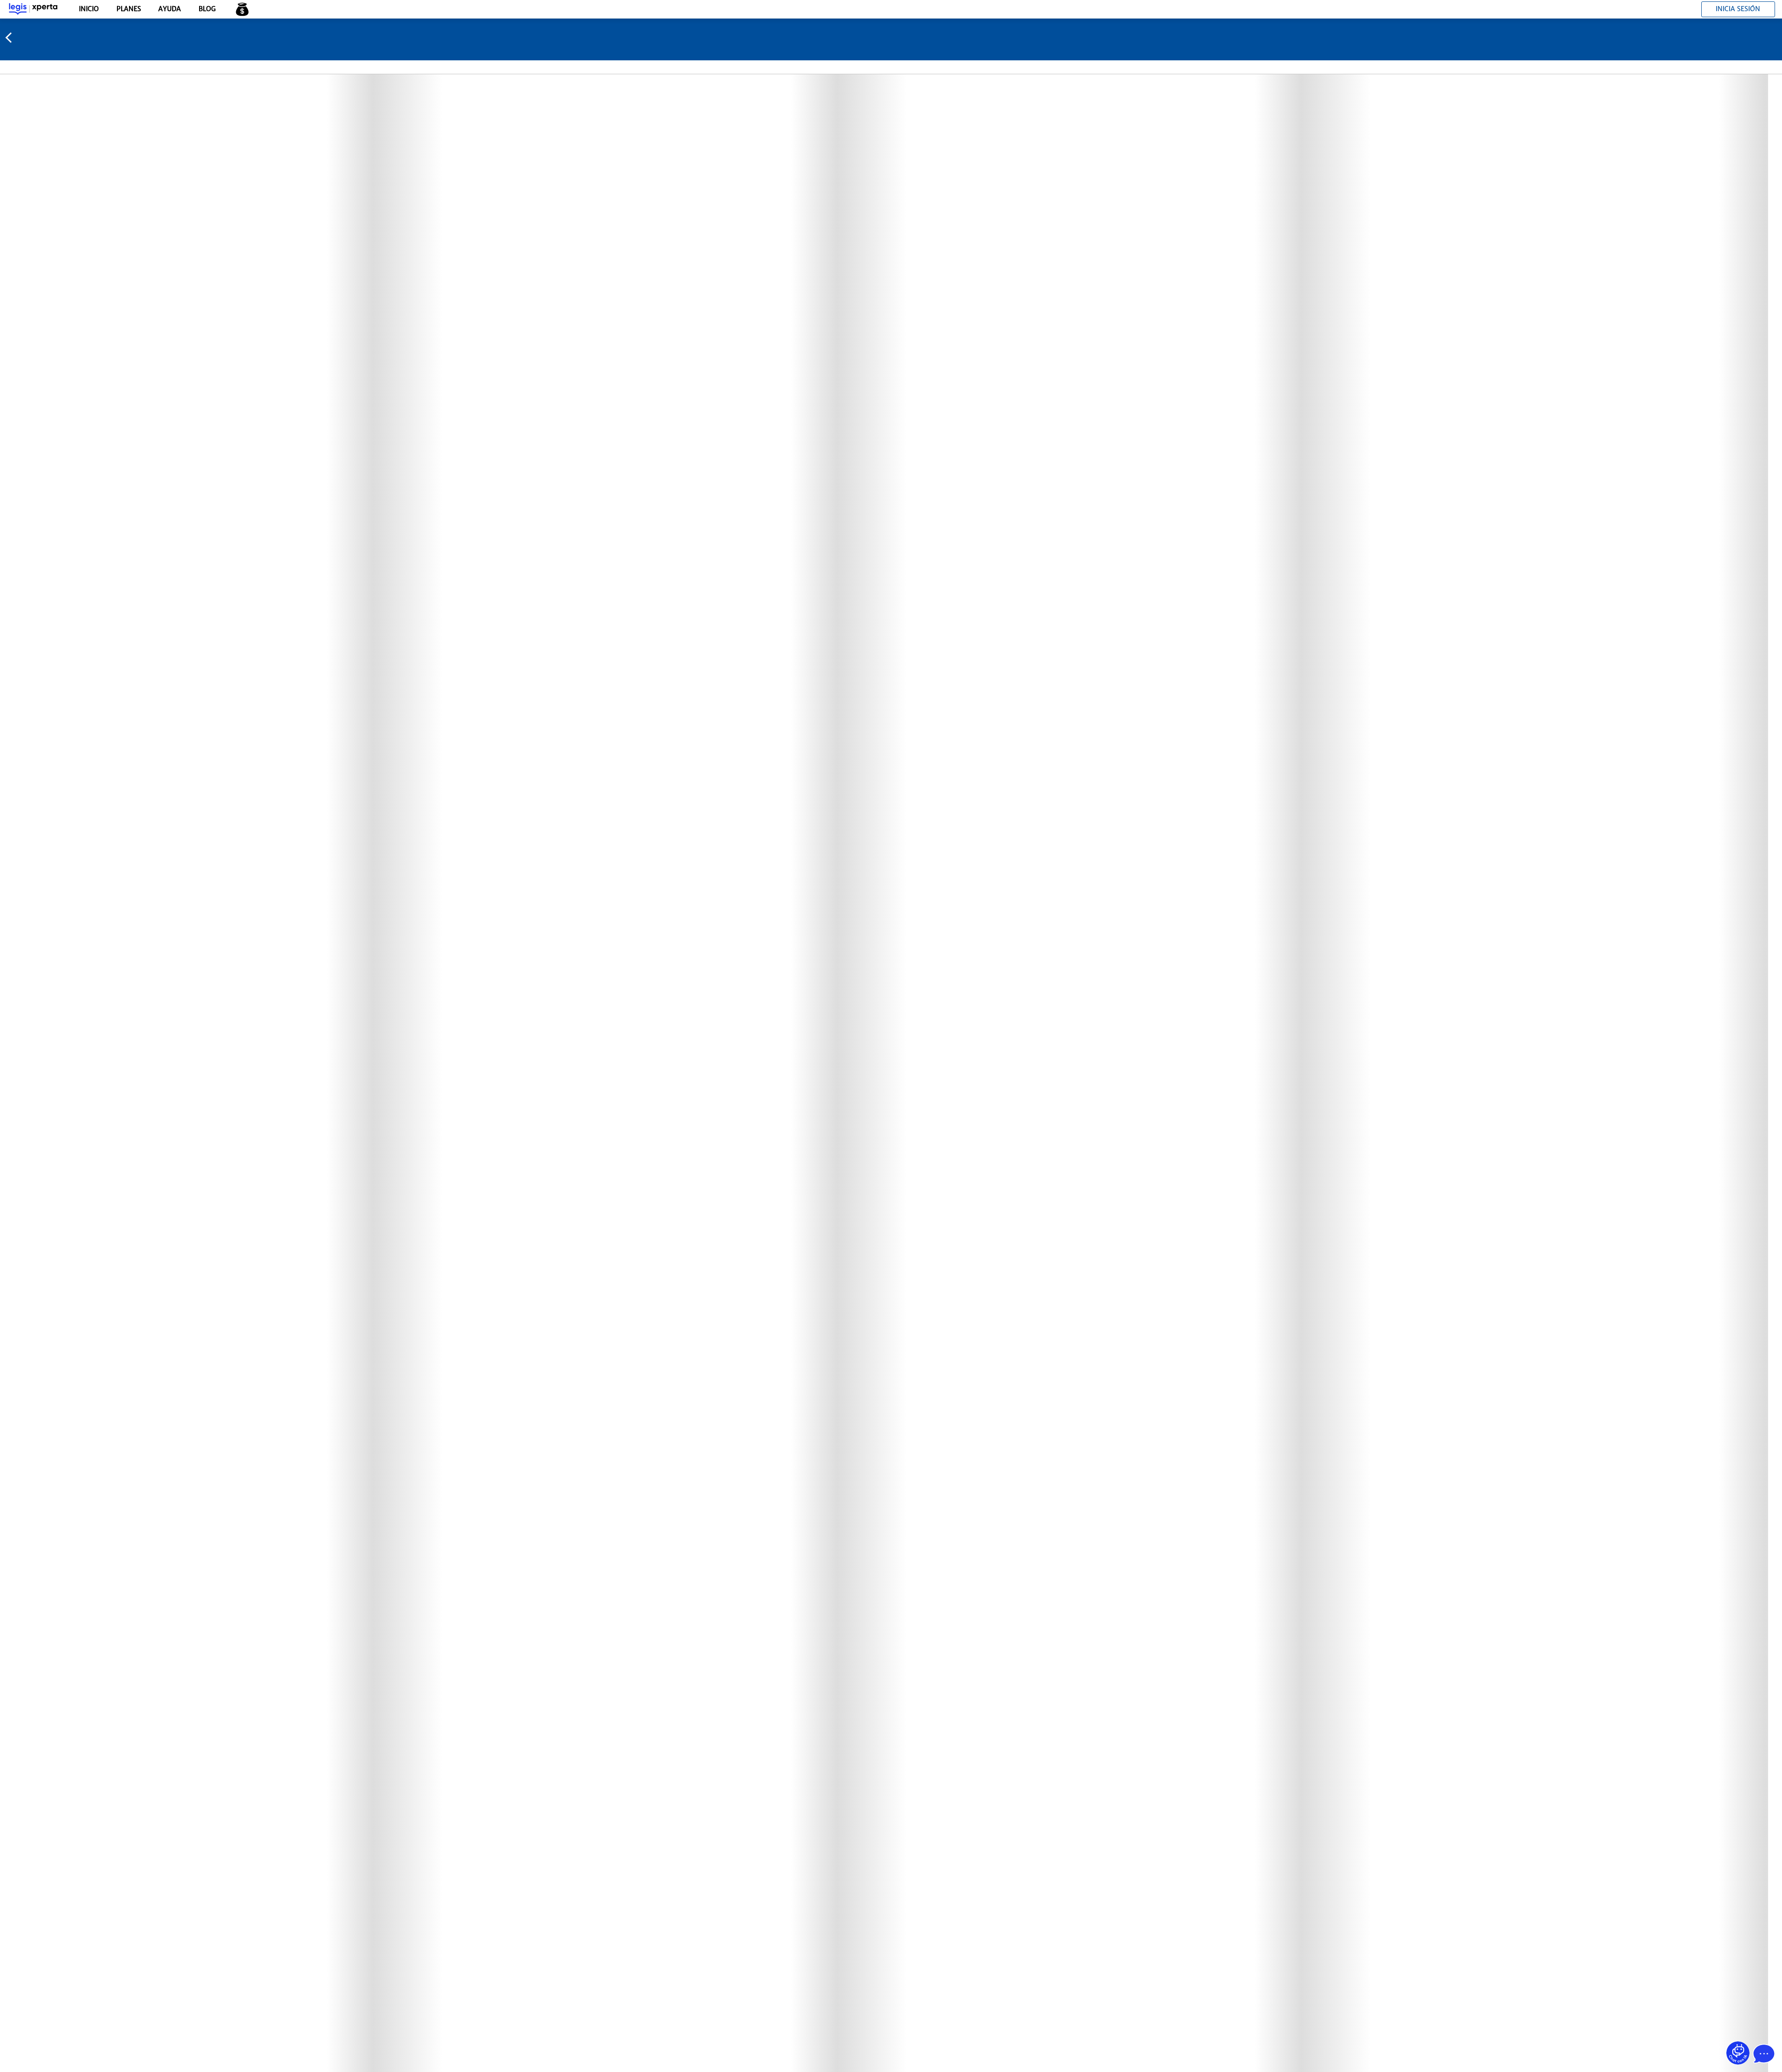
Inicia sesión (1738, 9)
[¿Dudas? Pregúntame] (1738, 2053)
